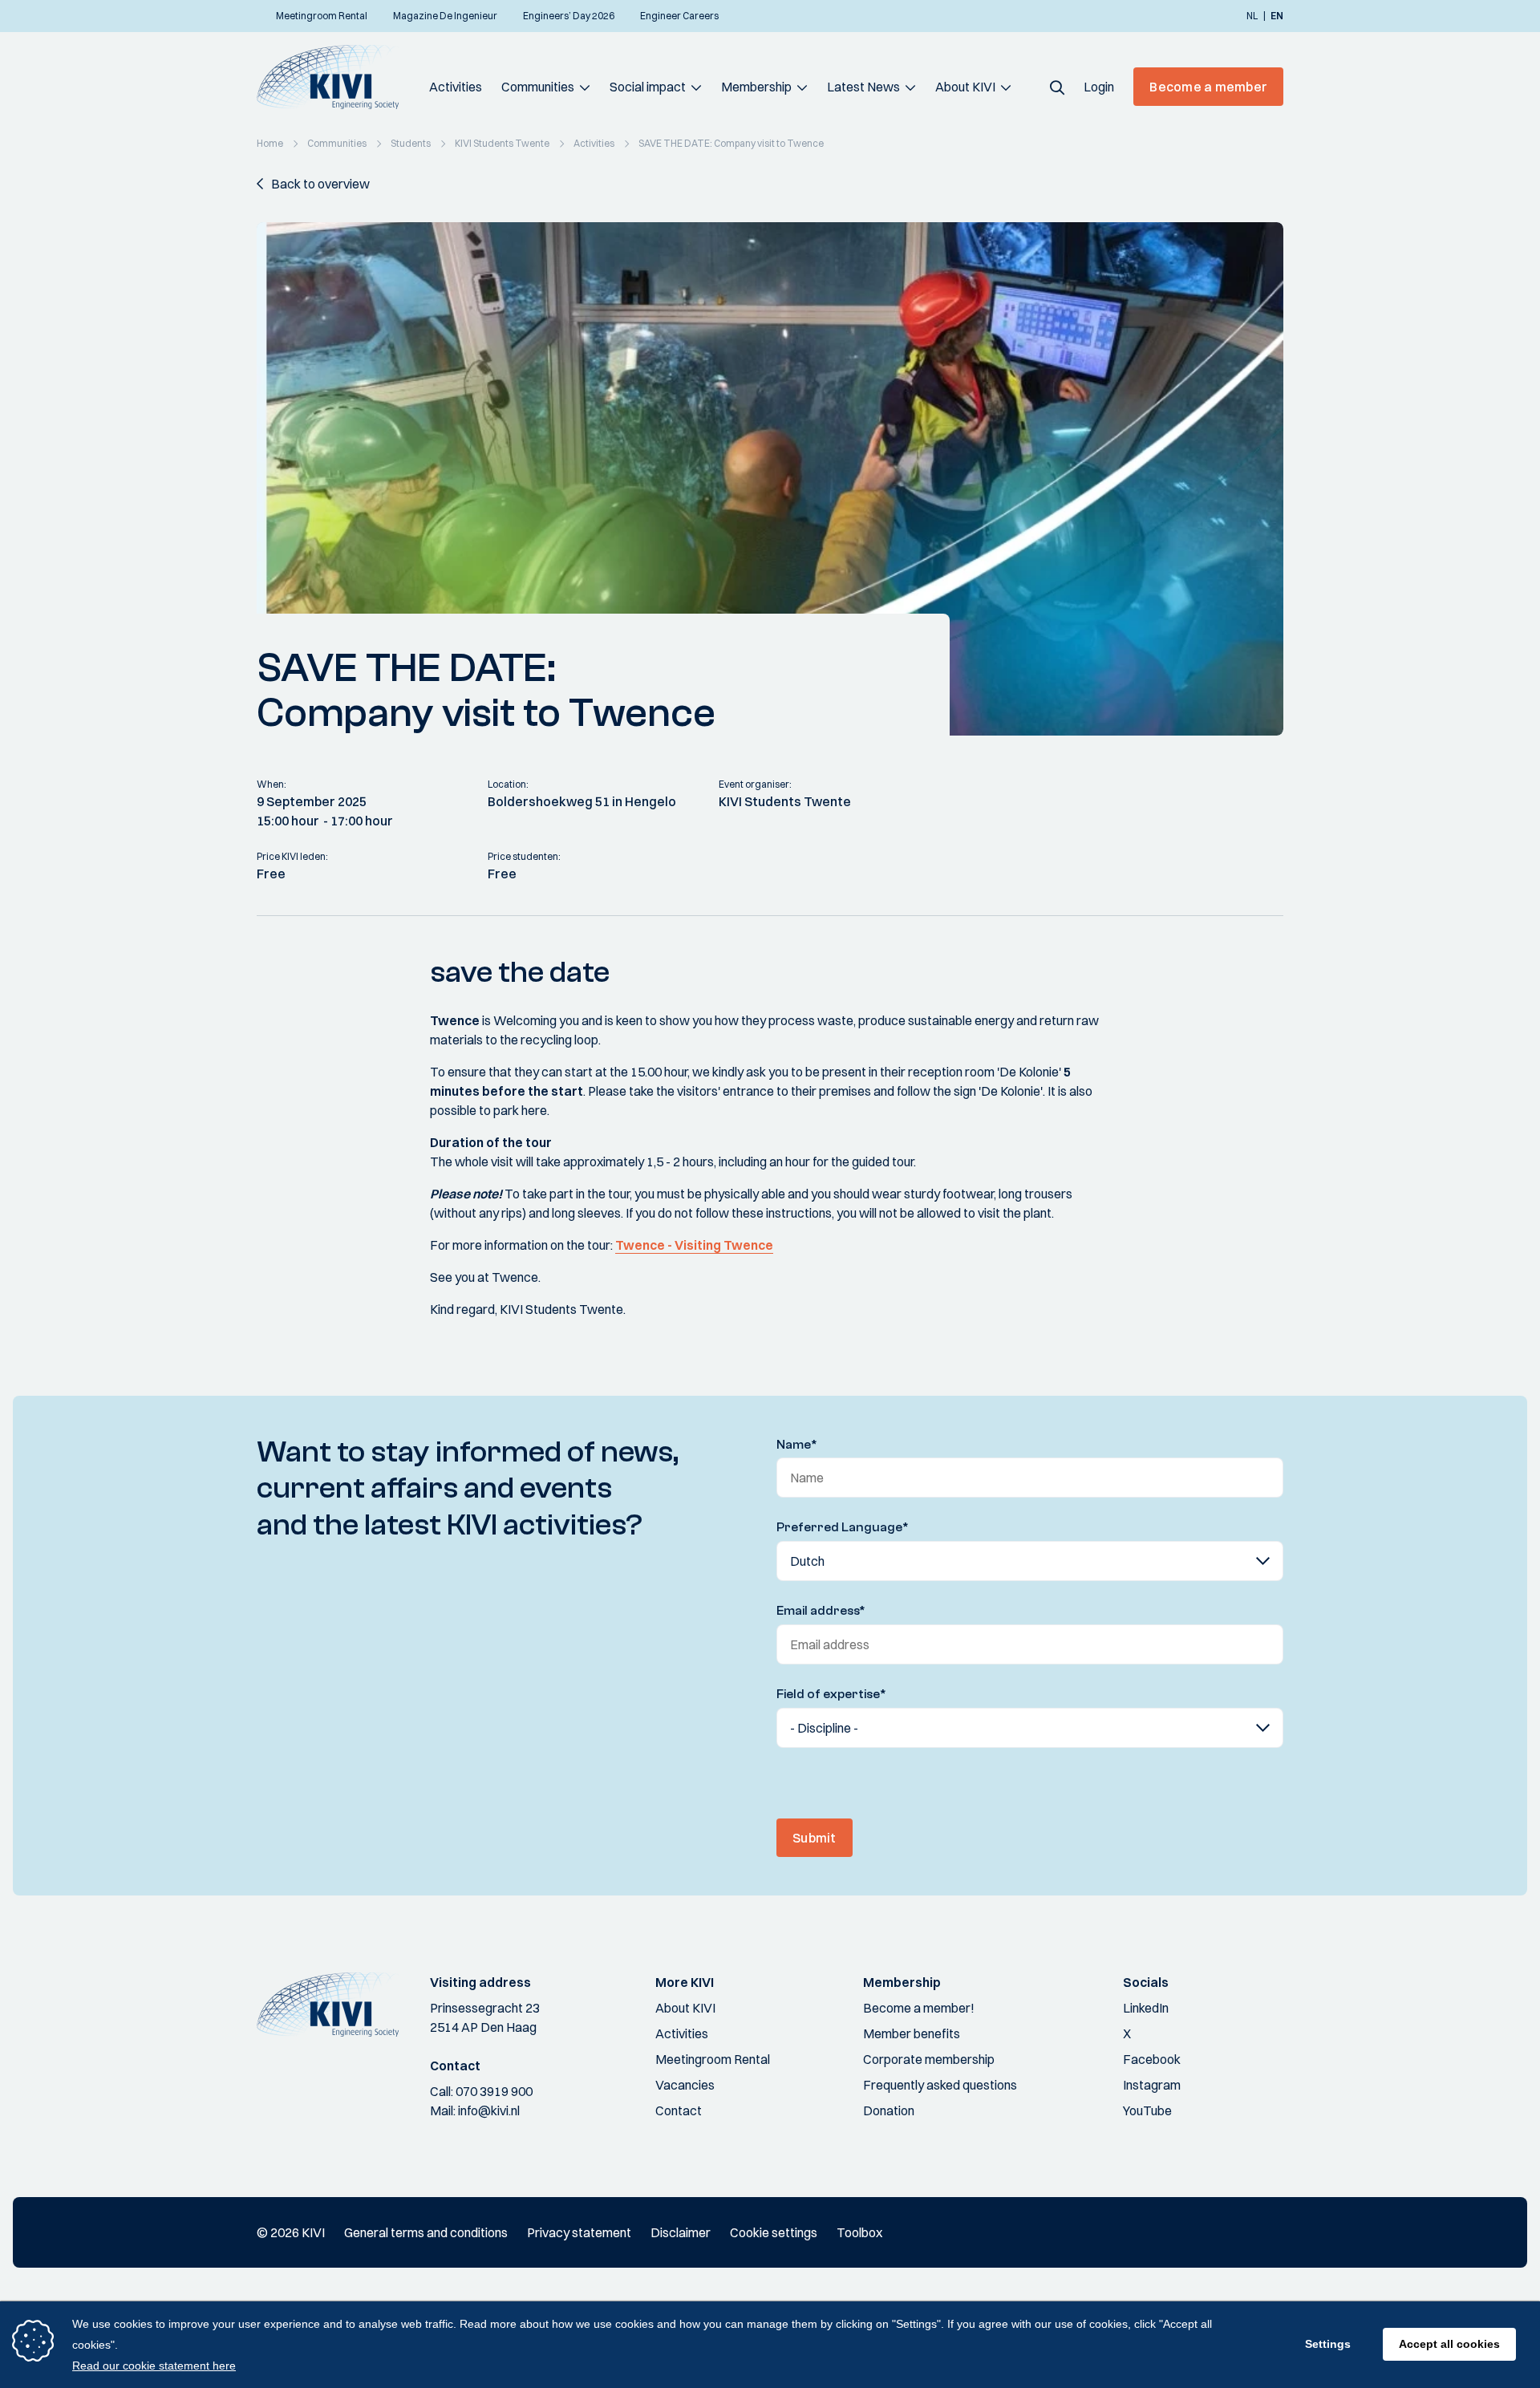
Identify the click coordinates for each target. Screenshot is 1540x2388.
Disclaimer (681, 2232)
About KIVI (965, 87)
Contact (679, 2110)
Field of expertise (831, 1694)
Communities (538, 87)
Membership (756, 87)
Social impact (648, 87)
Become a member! (919, 2008)
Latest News (863, 87)
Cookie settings (774, 2232)
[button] (1057, 87)
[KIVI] (335, 77)
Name (797, 1445)
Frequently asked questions (940, 2085)
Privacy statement (579, 2232)
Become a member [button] (1208, 87)
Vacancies (685, 2085)
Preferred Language (843, 1527)
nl (1252, 16)
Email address (821, 1611)
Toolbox (859, 2232)
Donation (889, 2110)
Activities (456, 87)
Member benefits (912, 2033)
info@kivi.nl (489, 2110)
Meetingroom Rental (713, 2059)
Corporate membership (929, 2059)
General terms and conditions (426, 2232)
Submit (815, 1838)
